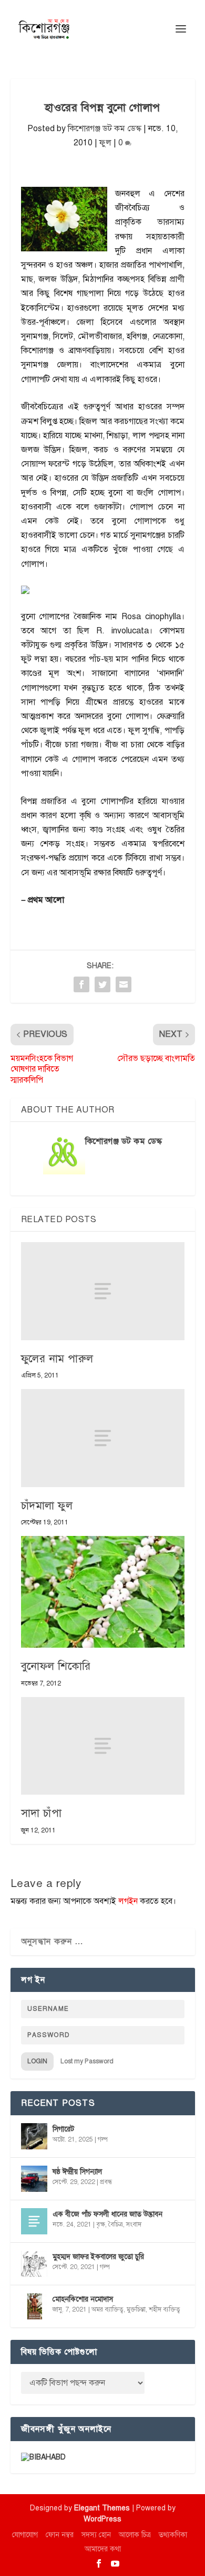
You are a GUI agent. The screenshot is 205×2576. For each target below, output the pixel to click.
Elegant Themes (102, 2508)
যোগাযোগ (25, 2535)
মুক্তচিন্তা (136, 2309)
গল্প (103, 2139)
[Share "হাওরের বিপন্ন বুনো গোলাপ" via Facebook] (81, 984)
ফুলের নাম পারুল (57, 1359)
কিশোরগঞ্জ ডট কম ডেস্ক (105, 129)
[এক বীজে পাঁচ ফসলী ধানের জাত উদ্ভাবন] (34, 2221)
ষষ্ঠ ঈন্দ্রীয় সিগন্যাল (77, 2172)
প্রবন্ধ (106, 2182)
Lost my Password (87, 2061)
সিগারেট (63, 2129)
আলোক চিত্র (135, 2535)
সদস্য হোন (96, 2535)
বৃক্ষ (101, 2224)
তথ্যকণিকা (173, 2535)
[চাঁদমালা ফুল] (103, 1438)
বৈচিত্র (116, 2224)
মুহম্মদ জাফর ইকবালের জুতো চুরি (98, 2257)
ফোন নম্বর (60, 2535)
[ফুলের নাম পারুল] (103, 1291)
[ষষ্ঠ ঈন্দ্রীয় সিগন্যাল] (34, 2179)
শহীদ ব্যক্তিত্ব (165, 2309)
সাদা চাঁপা (42, 1813)
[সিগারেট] (34, 2136)
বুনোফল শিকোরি (56, 1666)
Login (37, 2061)
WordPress (102, 2519)
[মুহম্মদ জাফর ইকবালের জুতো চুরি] (34, 2264)
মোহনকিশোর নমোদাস (83, 2299)
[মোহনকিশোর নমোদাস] (34, 2306)
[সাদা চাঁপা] (103, 1746)
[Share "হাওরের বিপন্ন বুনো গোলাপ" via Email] (124, 984)
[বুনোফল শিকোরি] (103, 1592)
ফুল (105, 143)
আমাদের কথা (103, 2549)
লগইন (128, 1901)
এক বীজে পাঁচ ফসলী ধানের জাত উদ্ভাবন (107, 2214)
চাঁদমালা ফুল (47, 1506)
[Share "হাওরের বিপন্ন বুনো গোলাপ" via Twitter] (102, 984)
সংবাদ (134, 2224)
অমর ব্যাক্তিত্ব (107, 2309)
